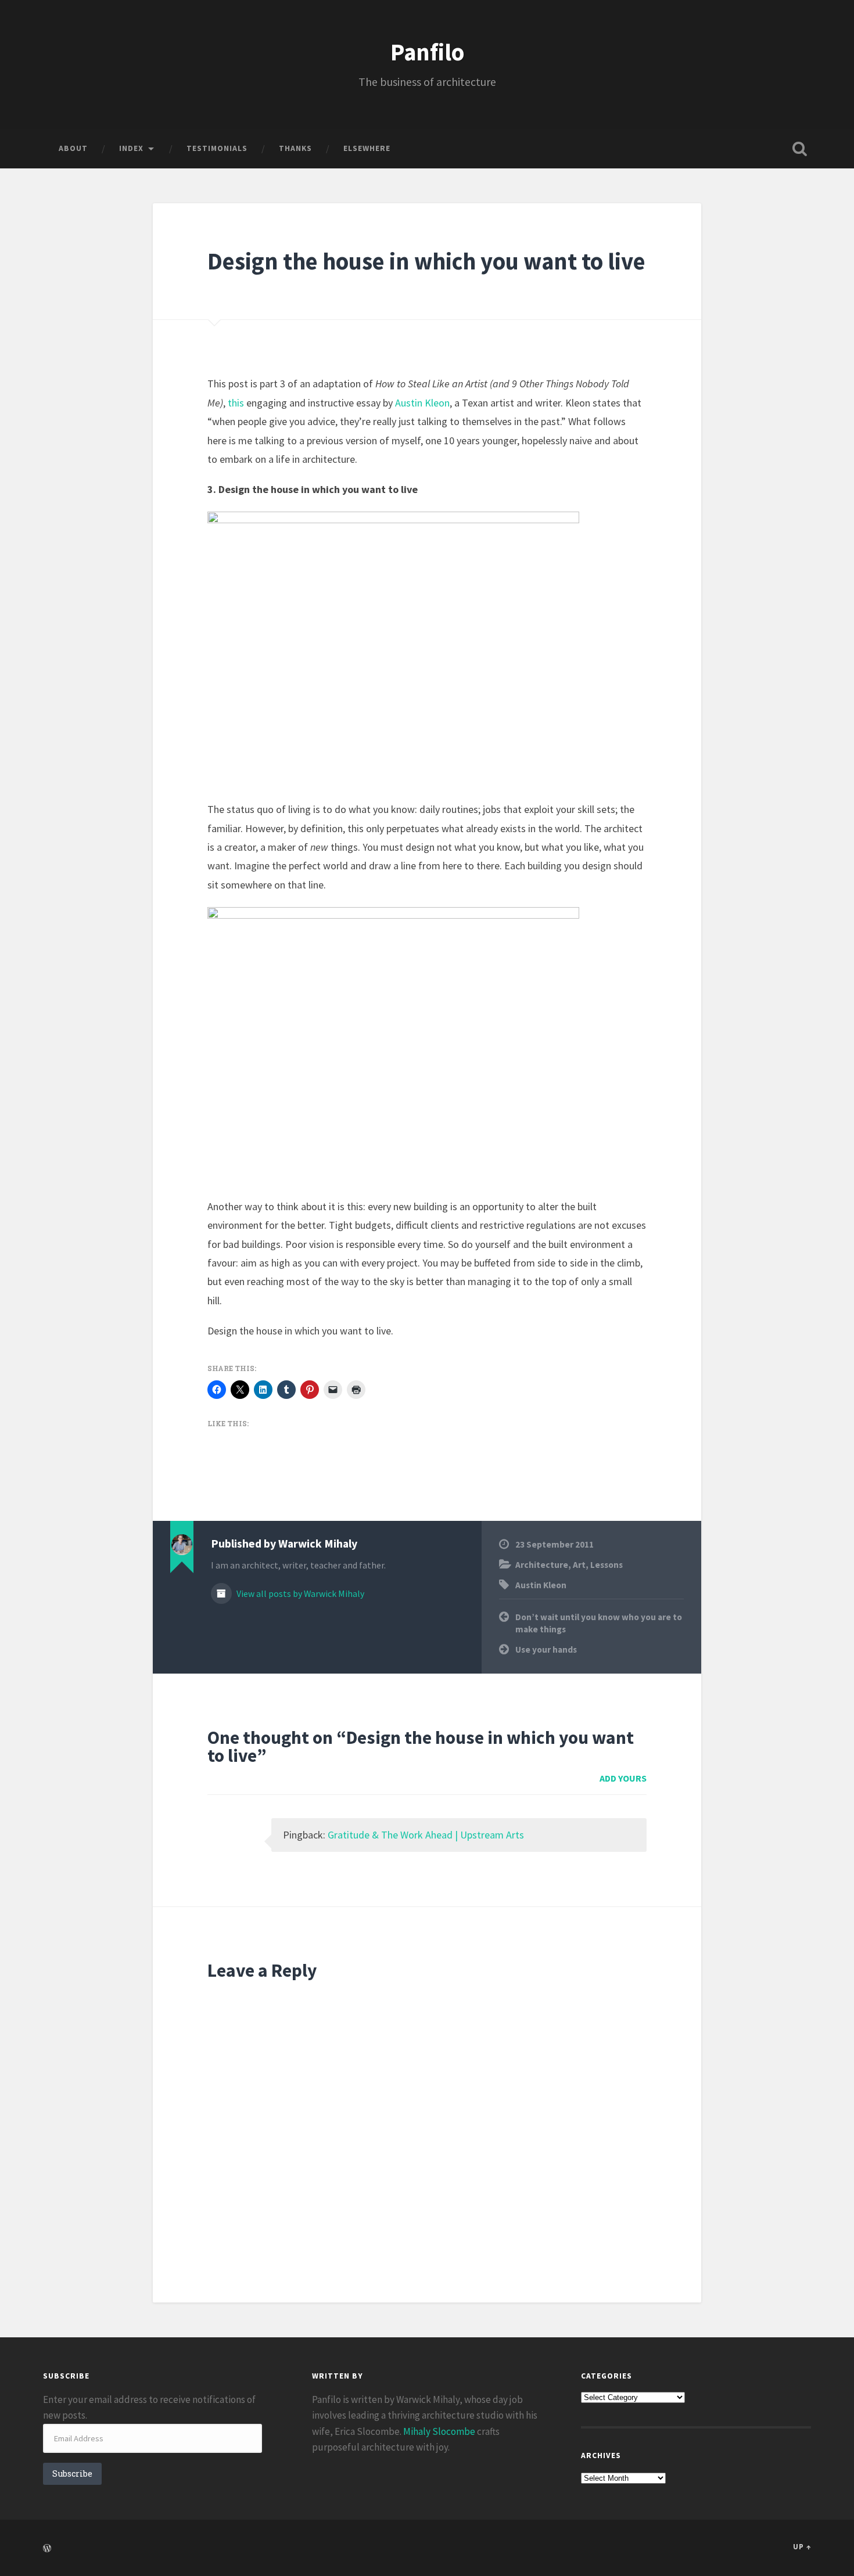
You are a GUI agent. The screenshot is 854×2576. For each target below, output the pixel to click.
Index (131, 148)
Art (579, 1565)
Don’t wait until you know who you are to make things (599, 1623)
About (73, 148)
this (236, 403)
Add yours (623, 1778)
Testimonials (217, 148)
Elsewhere (367, 148)
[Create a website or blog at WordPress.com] (47, 2549)
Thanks (295, 148)
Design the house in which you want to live (426, 261)
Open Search (800, 149)
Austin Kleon (422, 403)
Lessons (607, 1565)
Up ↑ (802, 2546)
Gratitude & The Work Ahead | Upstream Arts (426, 1835)
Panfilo (427, 52)
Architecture (542, 1565)
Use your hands (546, 1649)
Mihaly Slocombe (439, 2431)
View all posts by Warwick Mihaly (299, 1594)
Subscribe (72, 2474)
